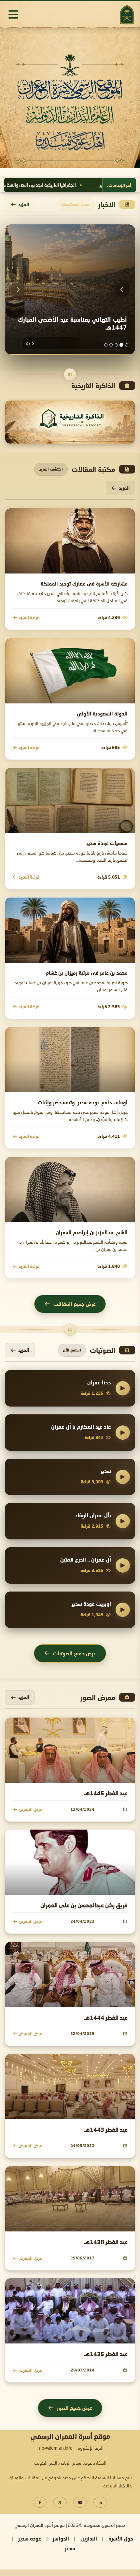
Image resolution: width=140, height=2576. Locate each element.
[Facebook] (40, 2502)
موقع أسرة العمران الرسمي (40, 2526)
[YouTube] (80, 2502)
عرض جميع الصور (75, 2408)
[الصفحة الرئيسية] (127, 14)
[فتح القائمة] (13, 14)
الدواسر (61, 2538)
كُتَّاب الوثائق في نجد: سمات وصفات (48, 185)
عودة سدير (30, 2538)
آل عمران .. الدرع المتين (86, 1559)
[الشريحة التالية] (122, 290)
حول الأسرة (121, 2538)
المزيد (24, 204)
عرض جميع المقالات (75, 1304)
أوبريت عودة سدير (91, 1604)
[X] (60, 2502)
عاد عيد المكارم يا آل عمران (81, 1427)
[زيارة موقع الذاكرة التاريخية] (70, 422)
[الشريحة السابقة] (18, 290)
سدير (106, 1471)
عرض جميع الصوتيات (75, 1653)
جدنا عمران (99, 1382)
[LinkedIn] (100, 2502)
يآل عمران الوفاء (93, 1515)
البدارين (89, 2538)
